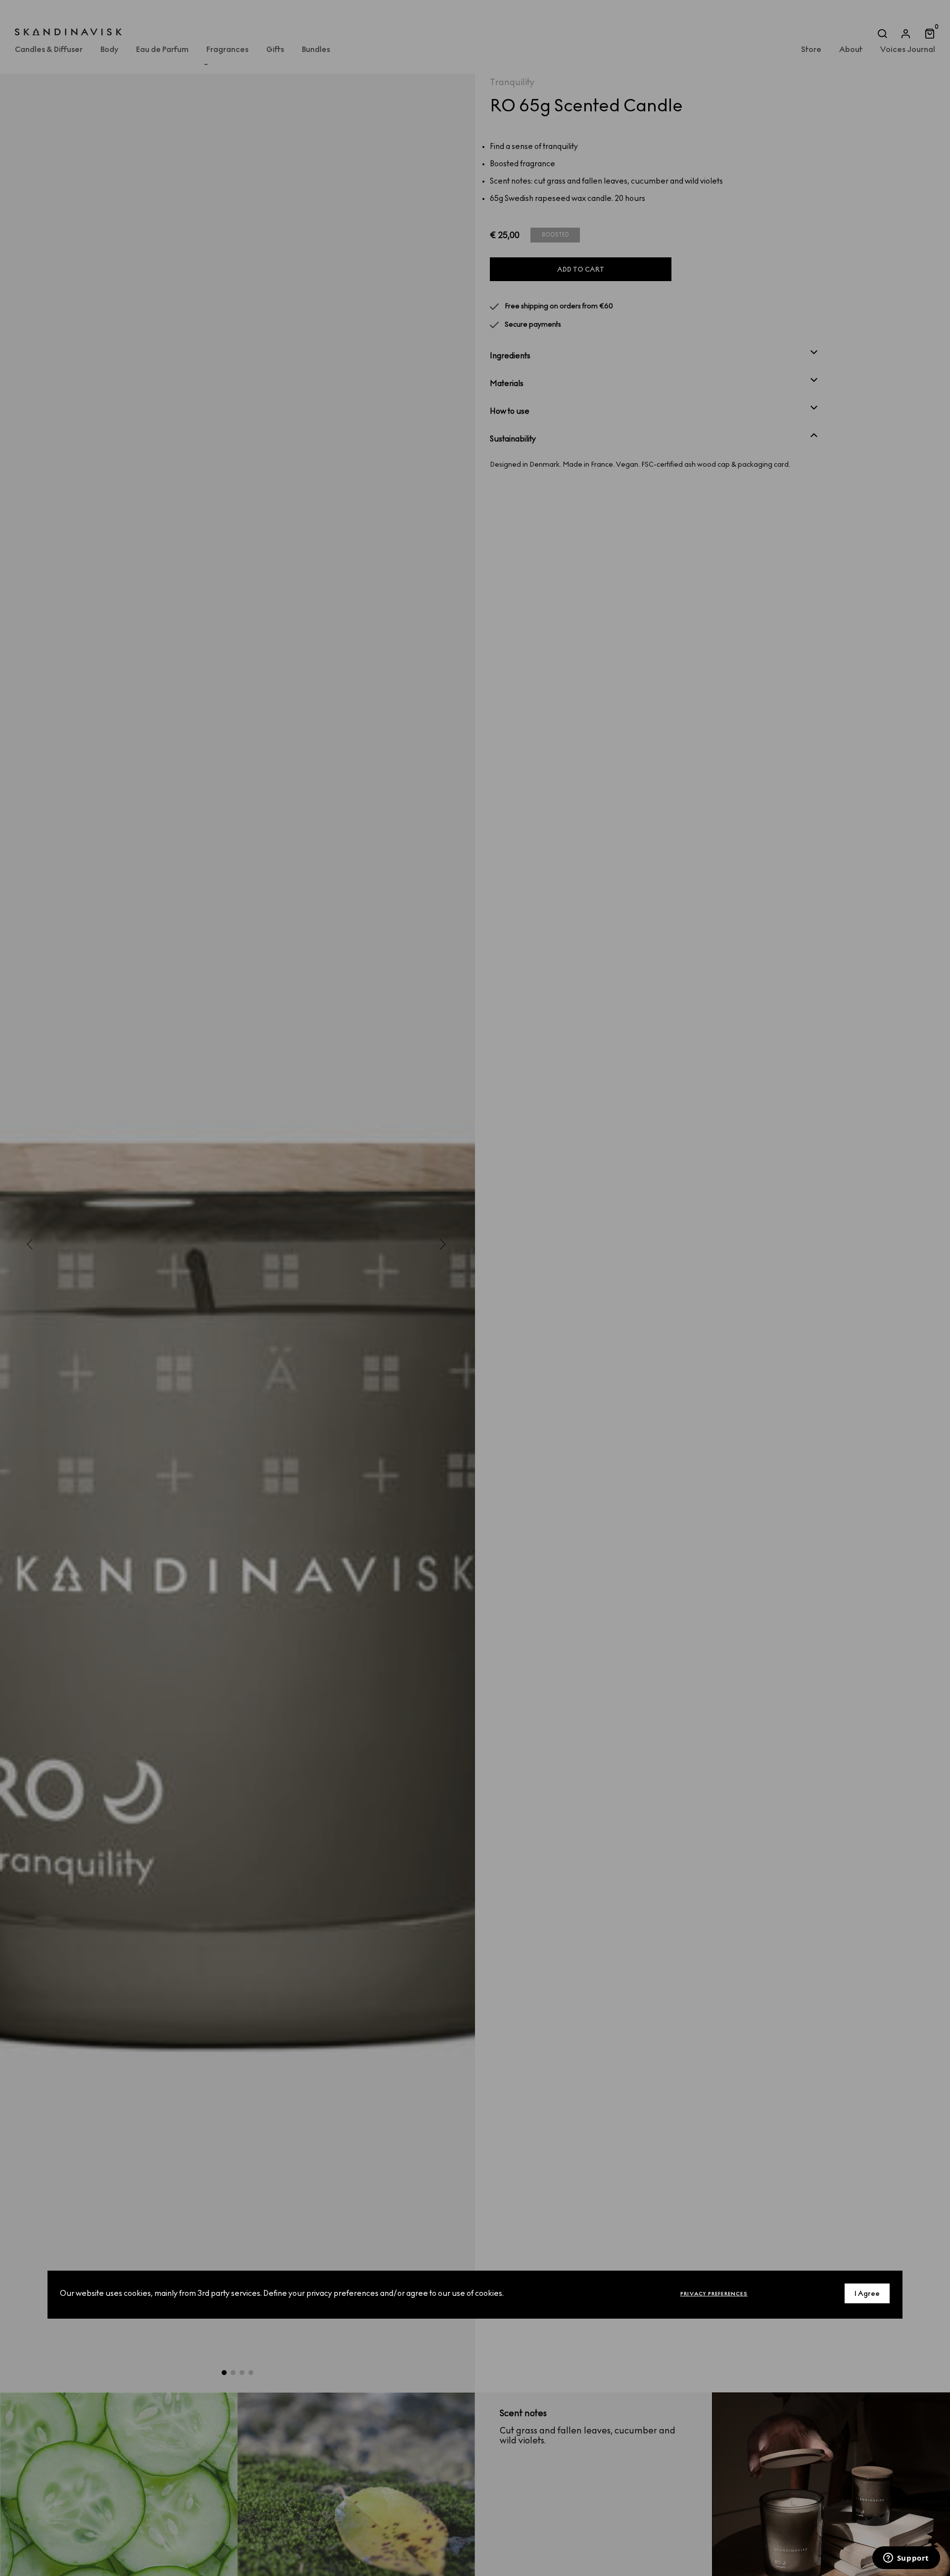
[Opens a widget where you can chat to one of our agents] (906, 2559)
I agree (867, 2293)
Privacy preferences (714, 2293)
